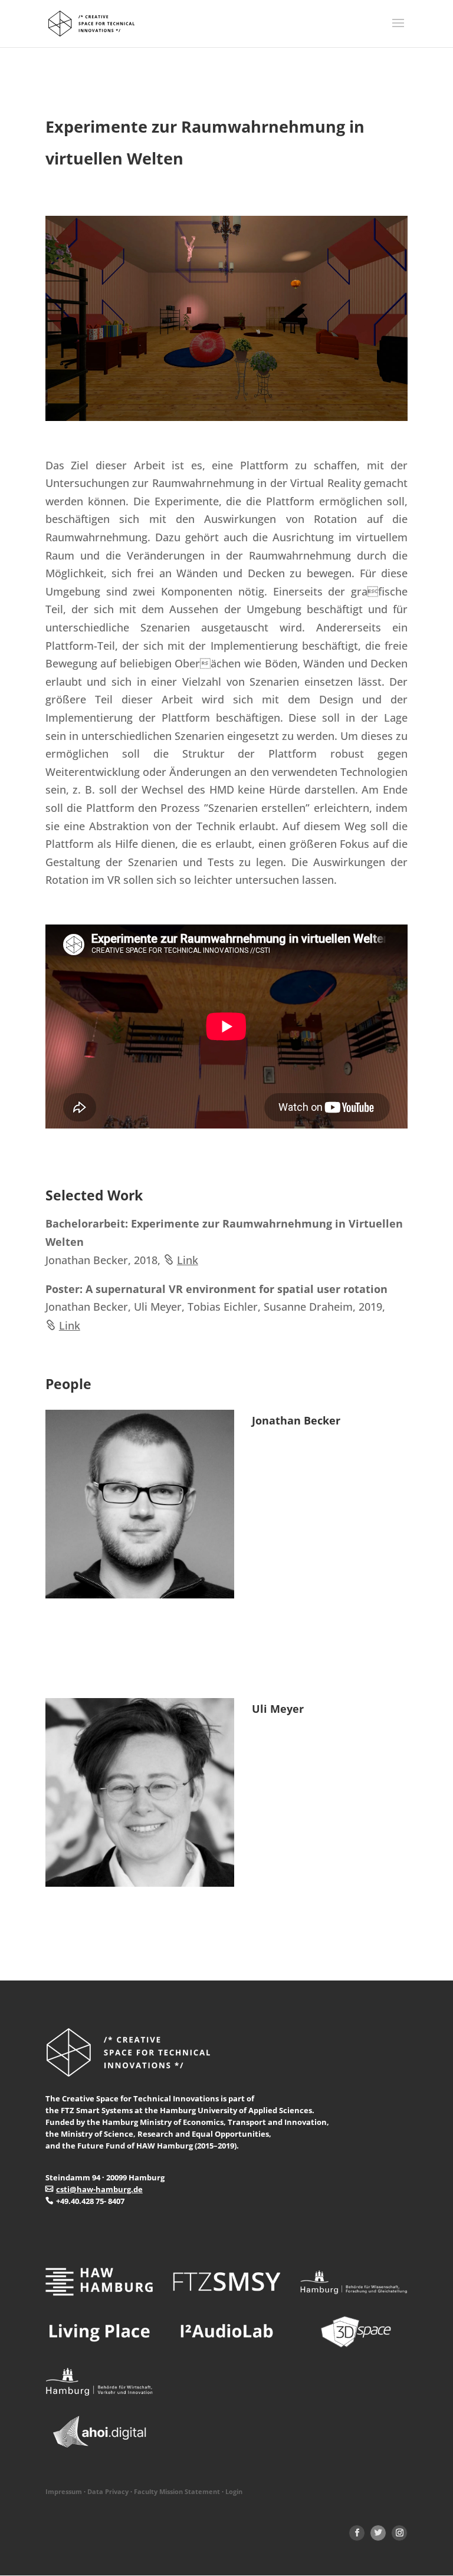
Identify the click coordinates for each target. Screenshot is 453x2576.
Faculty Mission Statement (177, 2492)
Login (234, 2492)
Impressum (64, 2492)
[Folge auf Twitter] (378, 2533)
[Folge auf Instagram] (399, 2533)
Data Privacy (108, 2492)
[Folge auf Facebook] (357, 2533)
